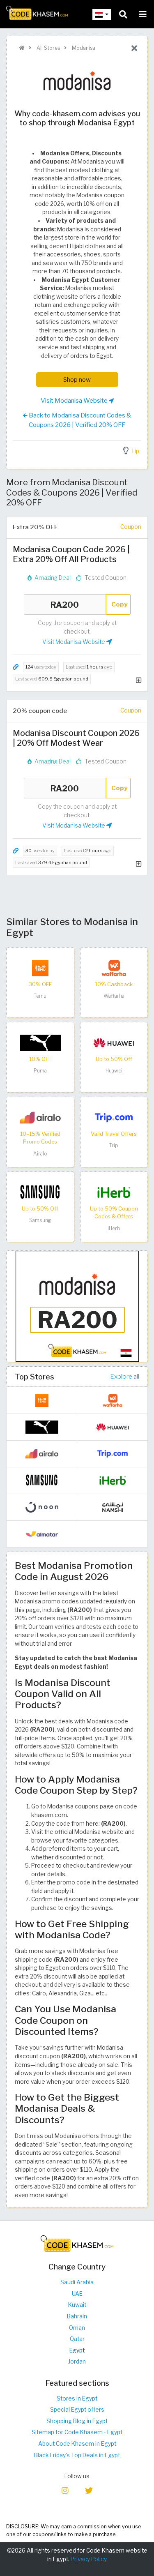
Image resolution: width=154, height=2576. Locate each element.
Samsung (40, 1220)
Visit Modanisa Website (75, 400)
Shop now (77, 379)
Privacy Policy (89, 2559)
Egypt (77, 2350)
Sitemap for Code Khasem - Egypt (77, 2432)
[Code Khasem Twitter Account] (89, 2490)
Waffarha (114, 996)
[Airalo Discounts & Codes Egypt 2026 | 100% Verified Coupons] (40, 1117)
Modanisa (83, 48)
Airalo (40, 1154)
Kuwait (77, 2305)
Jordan (77, 2362)
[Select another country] (102, 14)
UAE (77, 2294)
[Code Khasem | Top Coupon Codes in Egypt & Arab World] (22, 48)
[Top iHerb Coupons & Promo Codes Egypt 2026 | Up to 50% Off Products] (114, 1192)
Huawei (114, 1071)
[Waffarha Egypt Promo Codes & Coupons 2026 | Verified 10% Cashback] (114, 967)
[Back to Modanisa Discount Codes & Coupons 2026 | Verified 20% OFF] (134, 48)
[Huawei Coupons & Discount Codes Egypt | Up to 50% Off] (114, 1042)
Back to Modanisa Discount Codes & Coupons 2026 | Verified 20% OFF (79, 420)
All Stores (48, 48)
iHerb (114, 1228)
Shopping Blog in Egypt (77, 2421)
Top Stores (34, 1377)
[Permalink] (16, 667)
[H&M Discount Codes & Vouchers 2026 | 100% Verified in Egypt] (113, 1534)
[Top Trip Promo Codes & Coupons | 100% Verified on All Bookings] (114, 1117)
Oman (77, 2328)
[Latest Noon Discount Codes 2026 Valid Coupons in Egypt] (42, 1507)
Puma (40, 1071)
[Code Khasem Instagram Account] (65, 2490)
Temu (40, 996)
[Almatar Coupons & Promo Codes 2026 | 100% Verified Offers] (42, 1534)
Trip (114, 1145)
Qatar (77, 2339)
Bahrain (77, 2316)
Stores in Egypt (77, 2398)
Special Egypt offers (77, 2410)
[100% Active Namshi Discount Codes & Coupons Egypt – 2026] (113, 1507)
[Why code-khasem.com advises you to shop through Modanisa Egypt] (77, 1305)
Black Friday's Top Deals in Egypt (77, 2455)
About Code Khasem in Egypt (77, 2444)
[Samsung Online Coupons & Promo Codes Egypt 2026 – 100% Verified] (40, 1192)
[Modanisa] (77, 80)
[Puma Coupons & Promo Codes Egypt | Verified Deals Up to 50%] (40, 1042)
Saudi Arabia (77, 2282)
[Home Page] (37, 12)
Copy (120, 604)
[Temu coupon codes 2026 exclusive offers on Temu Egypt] (40, 967)
